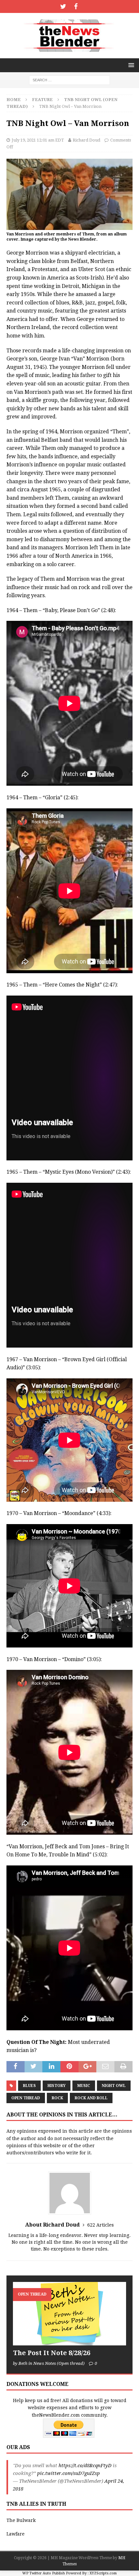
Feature (42, 100)
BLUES (29, 2086)
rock (57, 2098)
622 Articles (101, 2225)
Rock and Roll (91, 2098)
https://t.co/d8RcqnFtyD (85, 2466)
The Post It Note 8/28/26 (52, 2353)
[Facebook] (76, 6)
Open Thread (26, 2098)
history (57, 2086)
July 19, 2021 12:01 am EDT (38, 140)
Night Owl (114, 2086)
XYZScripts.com (103, 2573)
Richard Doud (86, 140)
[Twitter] (63, 6)
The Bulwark (21, 2520)
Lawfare (16, 2534)
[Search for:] (69, 80)
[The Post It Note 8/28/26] (69, 2314)
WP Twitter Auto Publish (44, 2573)
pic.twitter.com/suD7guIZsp (69, 2473)
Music (84, 2086)
